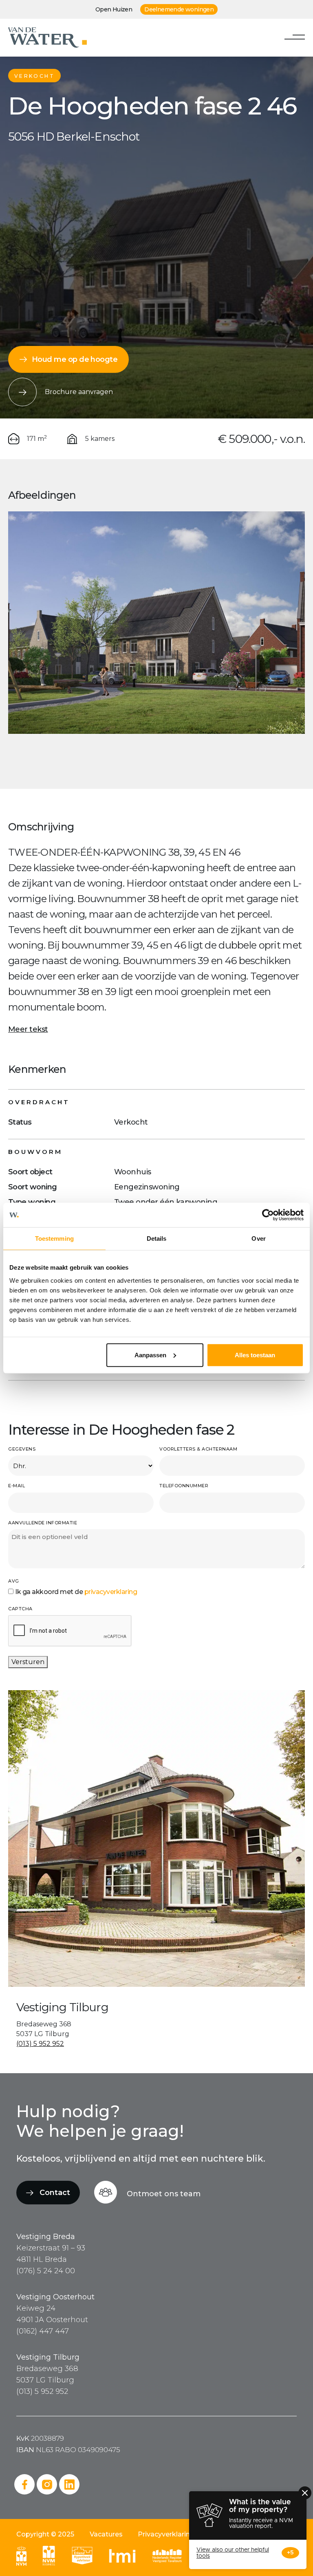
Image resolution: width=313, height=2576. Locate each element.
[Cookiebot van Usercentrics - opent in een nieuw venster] (268, 1215)
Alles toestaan (255, 1355)
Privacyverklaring (166, 2534)
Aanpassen (150, 1355)
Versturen (28, 1662)
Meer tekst (28, 1029)
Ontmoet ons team (164, 2194)
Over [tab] (258, 1238)
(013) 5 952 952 (40, 2044)
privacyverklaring (111, 1592)
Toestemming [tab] (54, 1238)
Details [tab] (157, 1238)
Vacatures (106, 2534)
